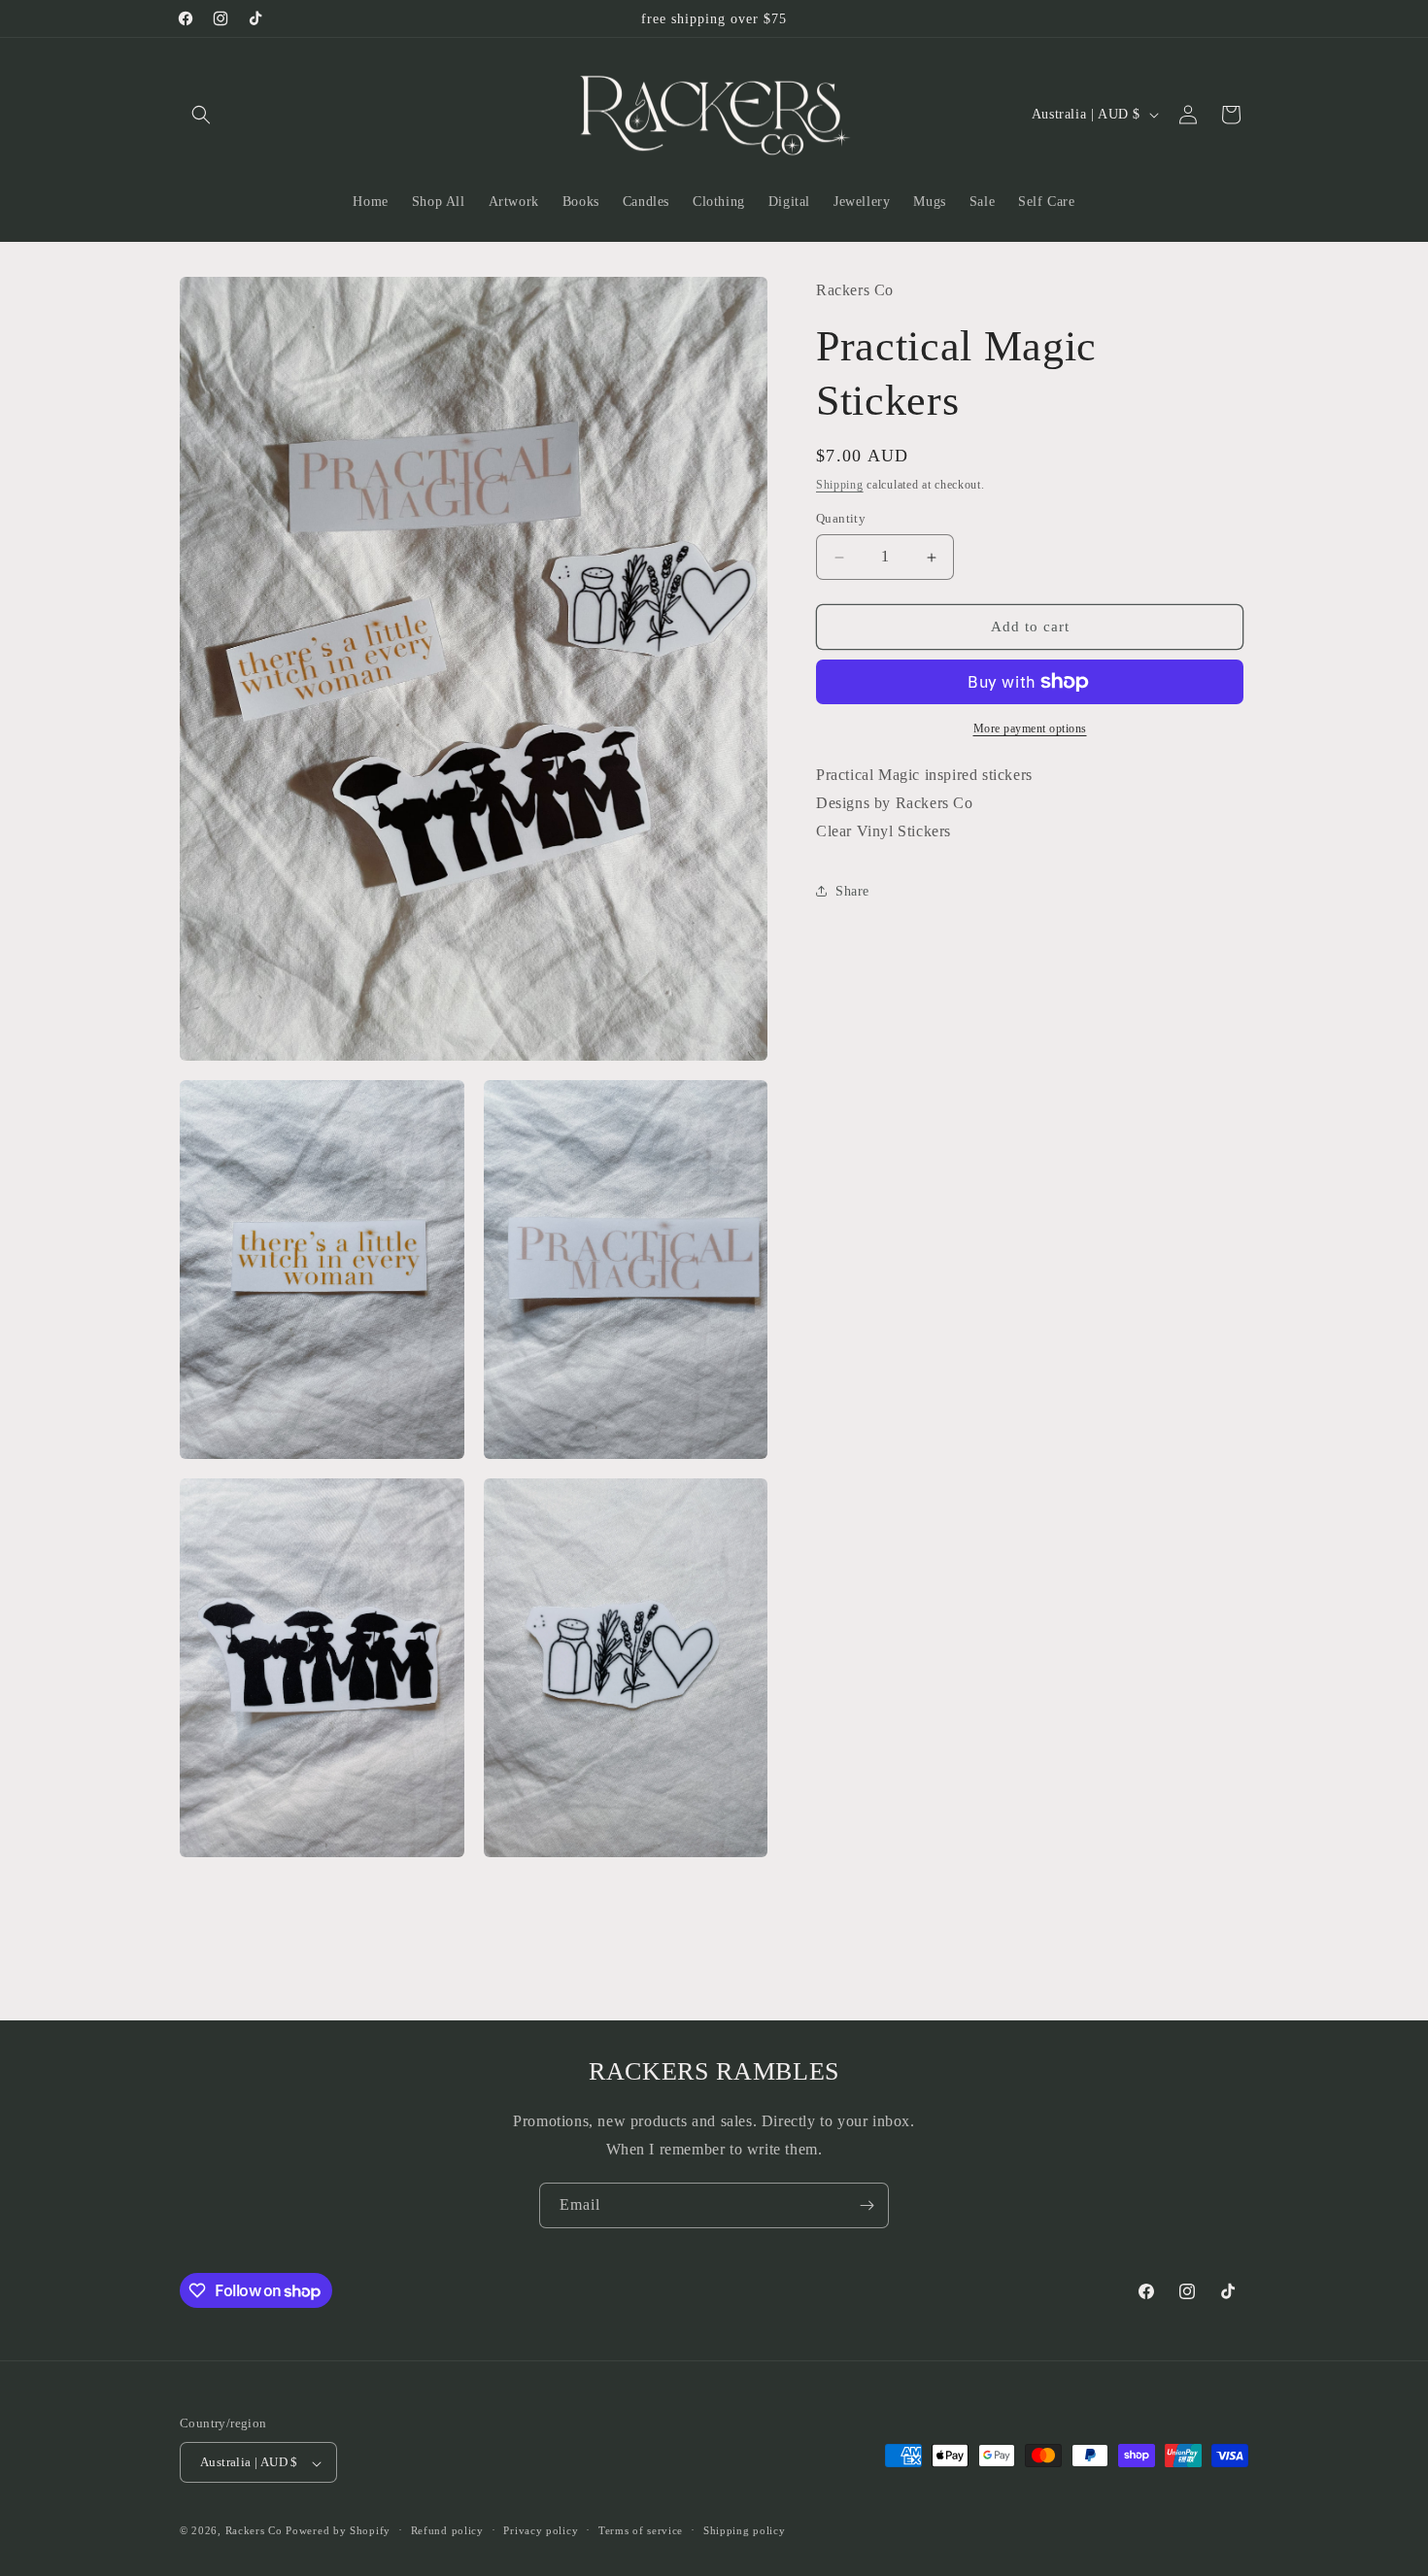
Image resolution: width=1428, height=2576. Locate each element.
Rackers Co (254, 2531)
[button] (201, 115)
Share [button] (852, 891)
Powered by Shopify (338, 2531)
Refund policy (447, 2531)
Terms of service (641, 2531)
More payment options (1030, 729)
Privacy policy (541, 2531)
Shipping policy (745, 2531)
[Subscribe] (867, 2205)
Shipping (840, 485)
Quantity (841, 519)
